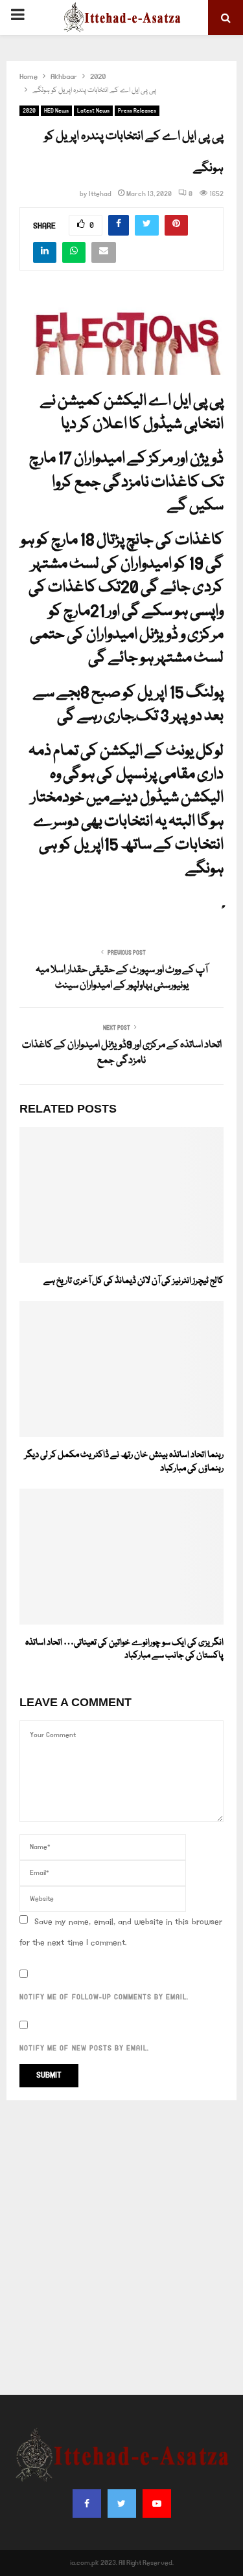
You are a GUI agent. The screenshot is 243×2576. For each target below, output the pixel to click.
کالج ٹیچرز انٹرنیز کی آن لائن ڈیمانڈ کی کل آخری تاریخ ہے (133, 1281)
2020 (29, 111)
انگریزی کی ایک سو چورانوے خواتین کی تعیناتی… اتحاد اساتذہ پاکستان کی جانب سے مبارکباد (124, 1649)
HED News (56, 111)
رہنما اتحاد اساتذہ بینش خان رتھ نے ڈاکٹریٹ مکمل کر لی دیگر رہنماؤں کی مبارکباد (124, 1462)
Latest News (93, 111)
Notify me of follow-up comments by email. (104, 1997)
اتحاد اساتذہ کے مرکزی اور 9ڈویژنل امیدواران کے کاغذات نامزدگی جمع (122, 1053)
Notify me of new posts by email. (84, 2049)
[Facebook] (87, 2504)
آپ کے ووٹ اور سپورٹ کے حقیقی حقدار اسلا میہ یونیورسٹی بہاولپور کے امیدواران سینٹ (122, 978)
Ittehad (100, 194)
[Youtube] (157, 2504)
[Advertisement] (121, 2248)
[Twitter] (122, 2504)
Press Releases (137, 111)
